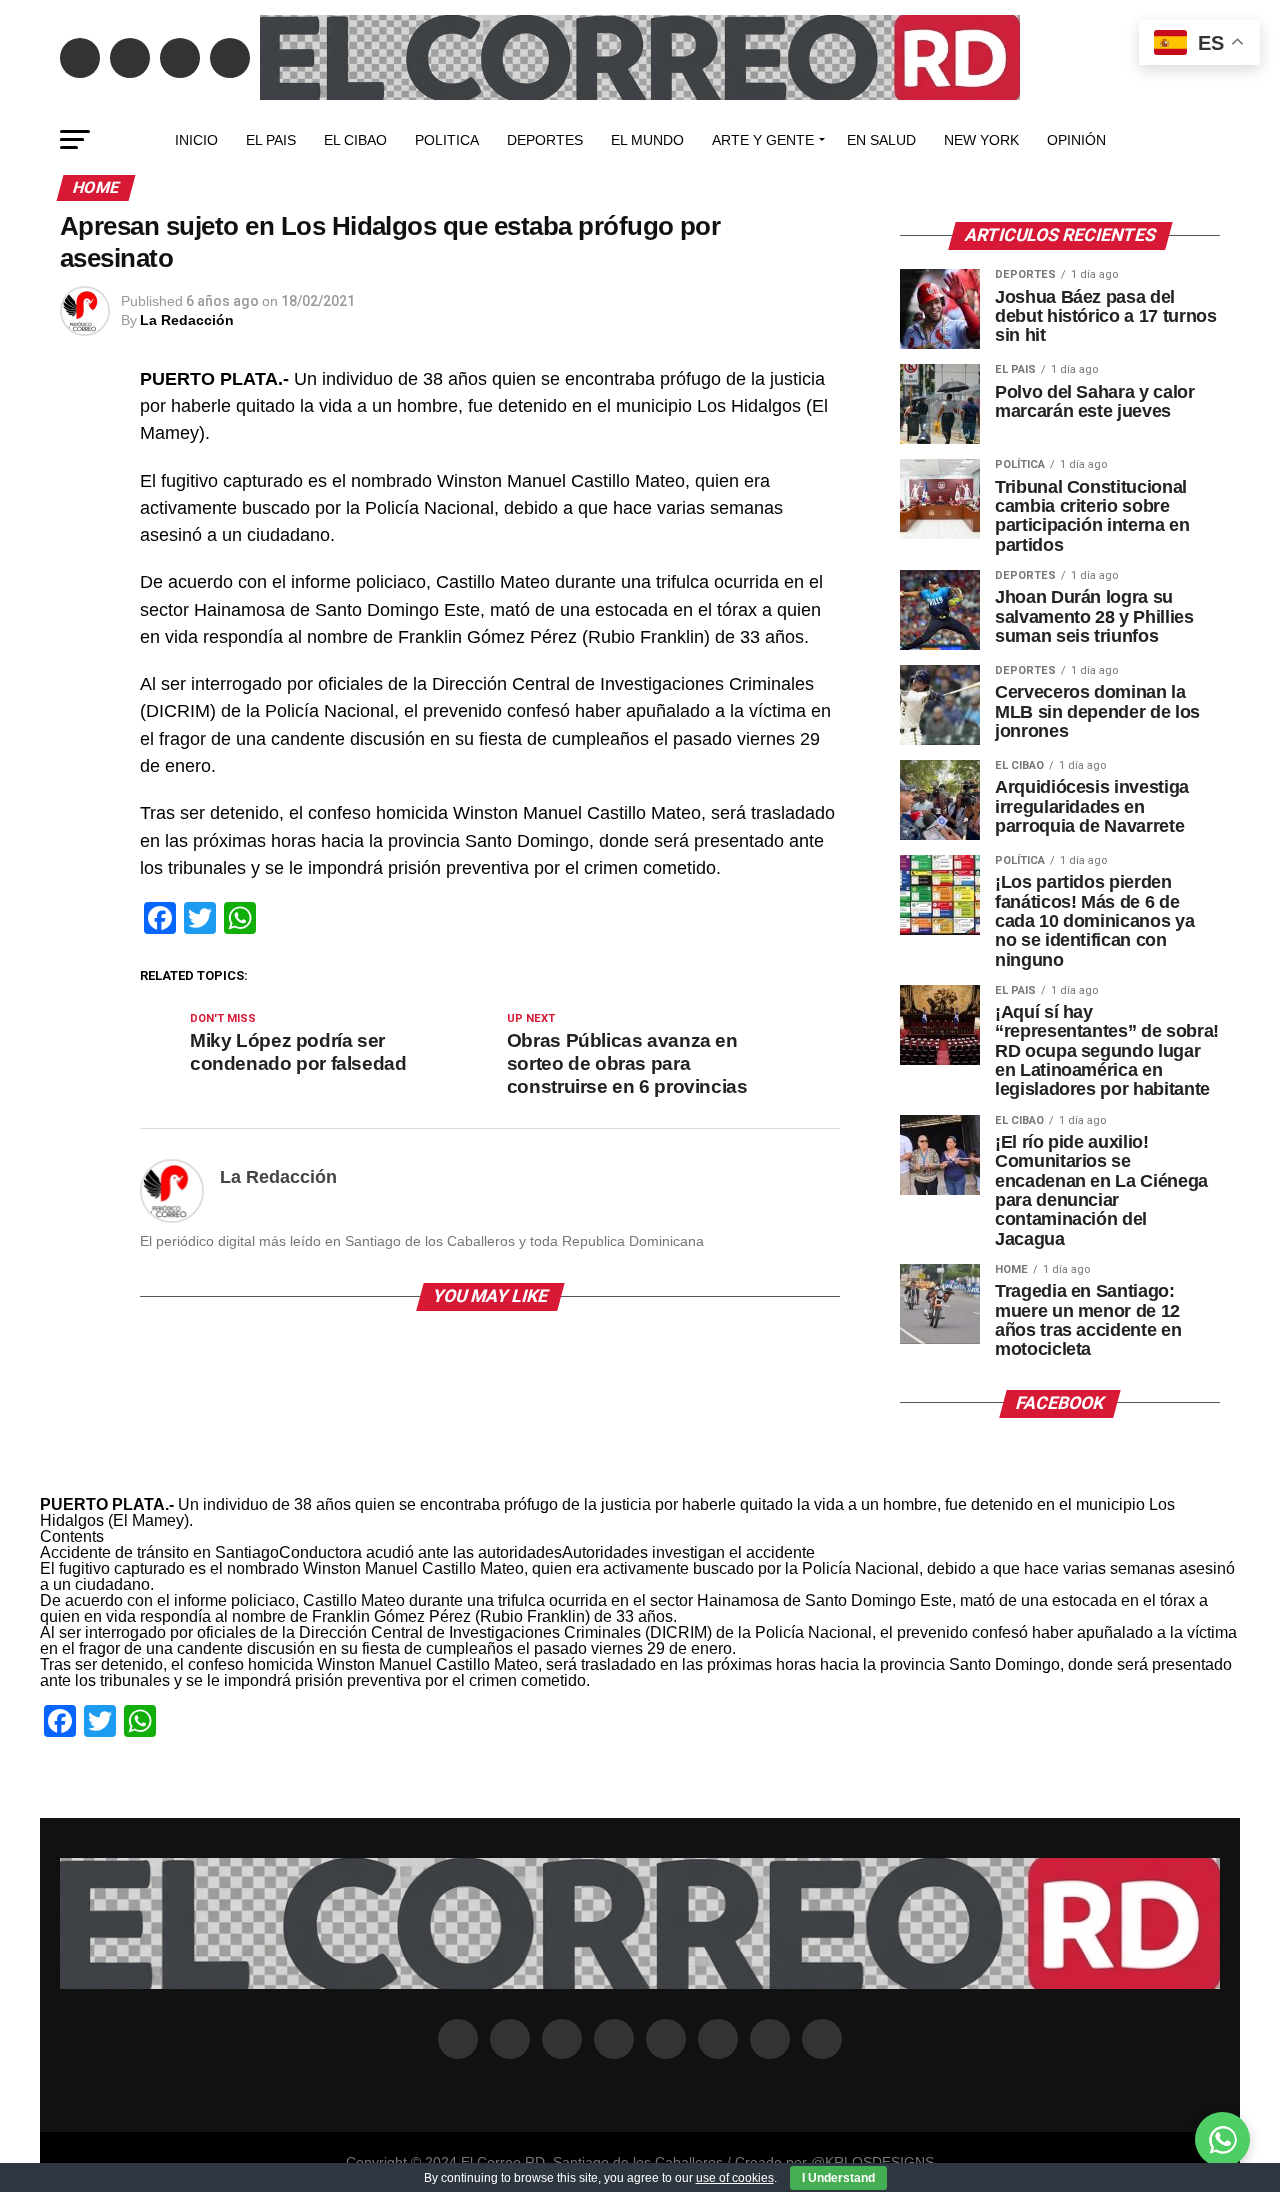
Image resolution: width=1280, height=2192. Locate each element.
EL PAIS (271, 140)
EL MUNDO (647, 140)
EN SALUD (881, 140)
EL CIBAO (355, 140)
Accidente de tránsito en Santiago (159, 1552)
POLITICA (447, 140)
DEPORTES (545, 140)
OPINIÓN (1076, 140)
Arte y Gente (763, 140)
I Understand (838, 2178)
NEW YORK (981, 140)
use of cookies (735, 2178)
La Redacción (187, 320)
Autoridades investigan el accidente (688, 1552)
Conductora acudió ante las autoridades (420, 1552)
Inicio (196, 140)
